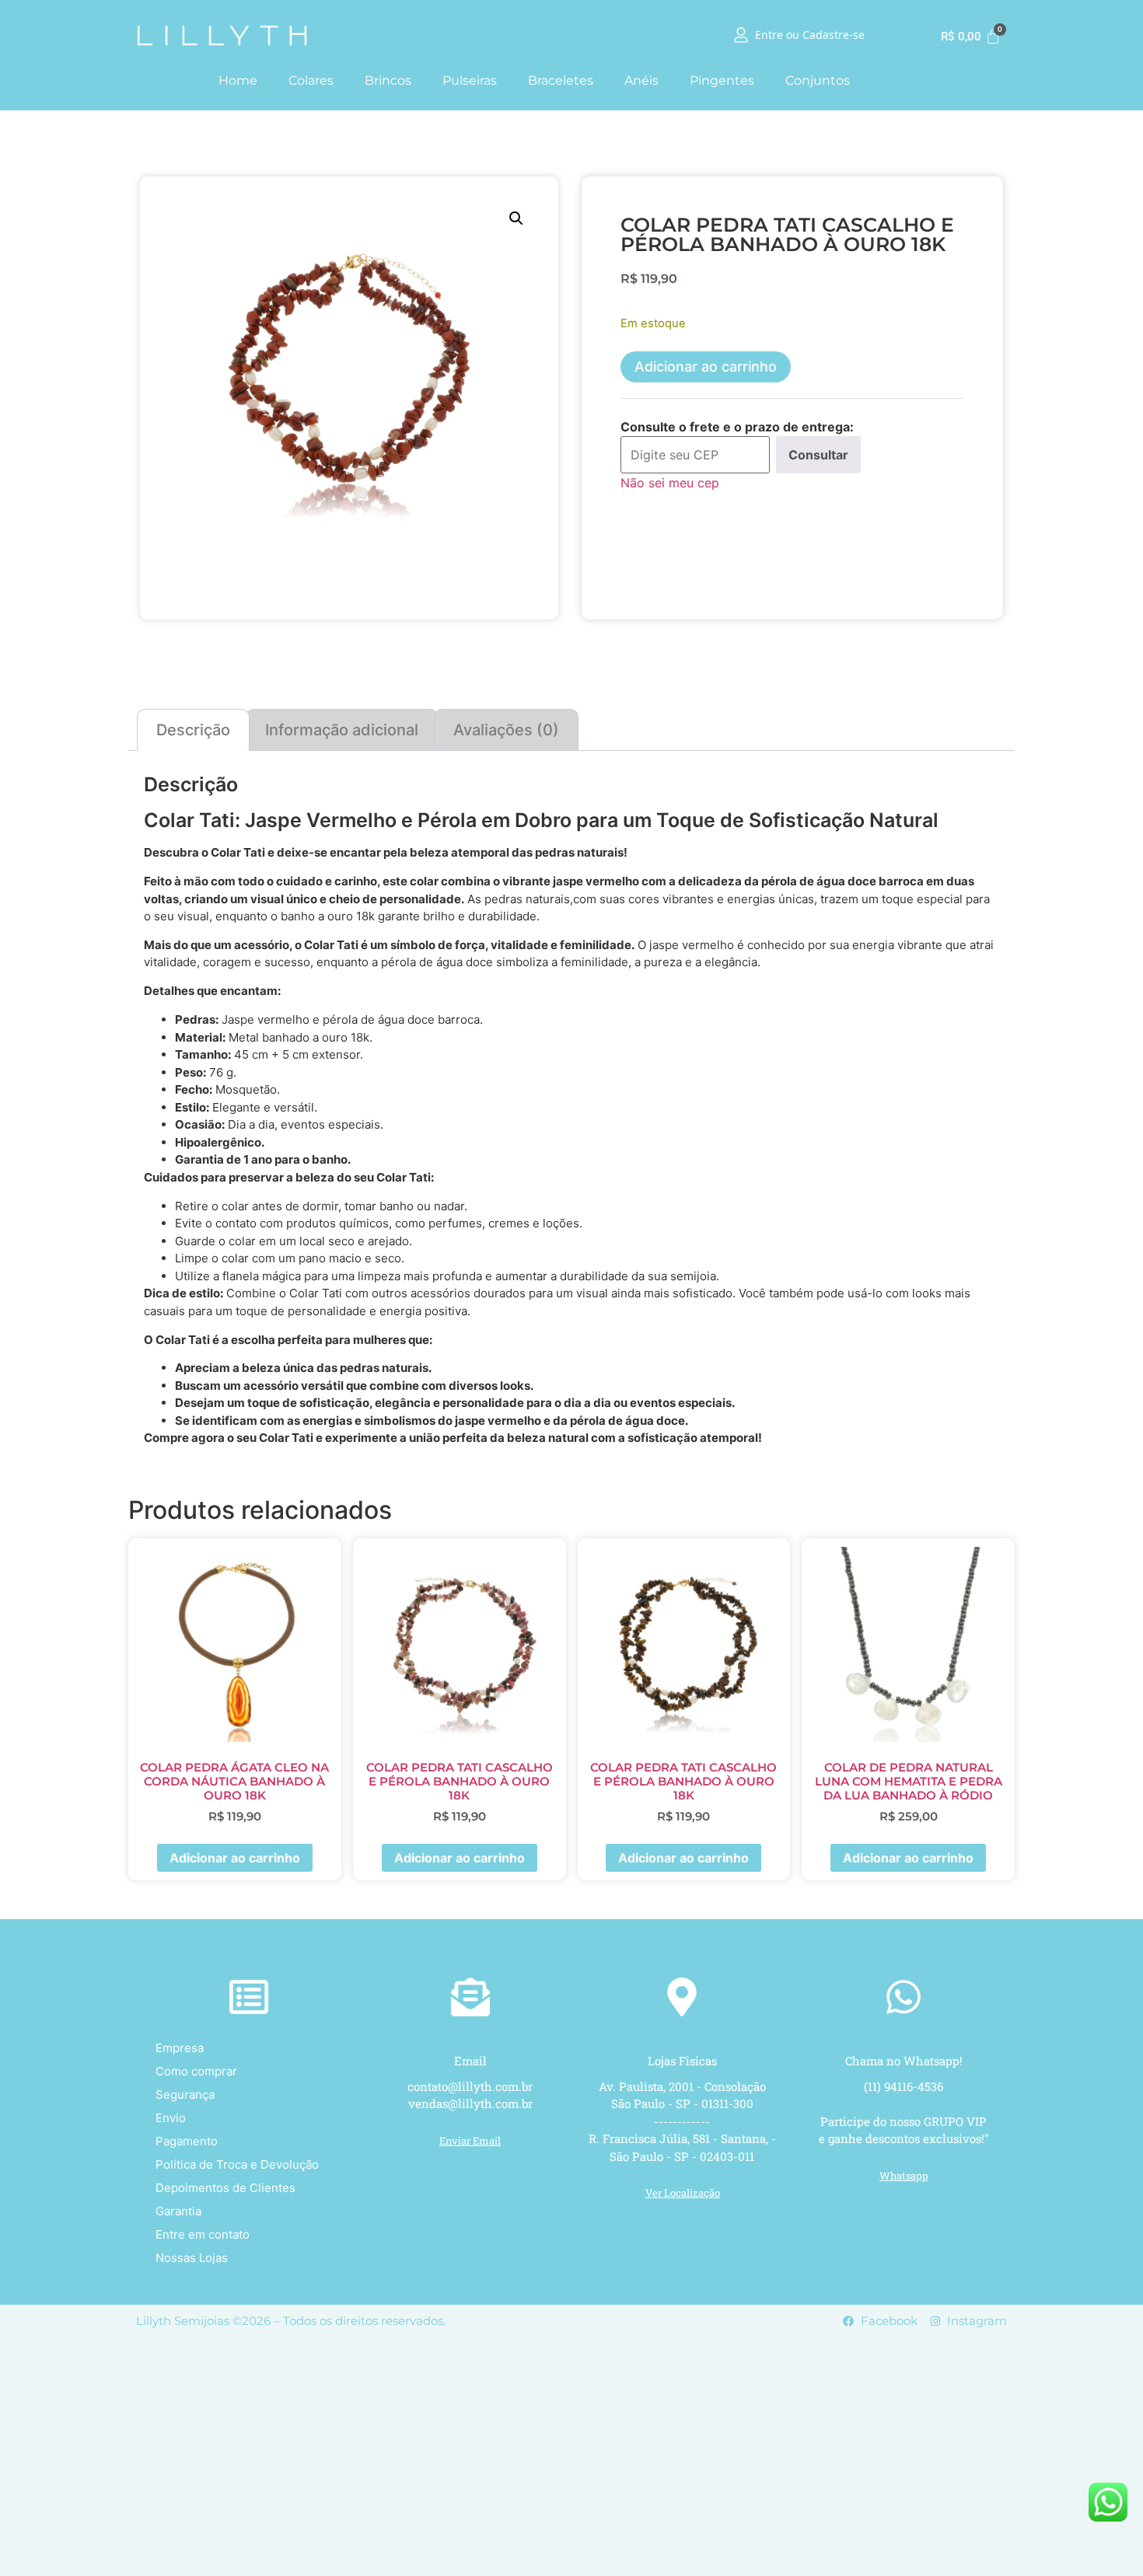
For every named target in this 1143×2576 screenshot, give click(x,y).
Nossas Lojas (192, 2258)
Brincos (388, 80)
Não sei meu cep (670, 483)
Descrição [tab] (193, 730)
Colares (311, 80)
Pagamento (187, 2141)
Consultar (818, 455)
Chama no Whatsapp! (904, 2061)
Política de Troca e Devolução (237, 2164)
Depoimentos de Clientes (225, 2188)
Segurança (185, 2094)
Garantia (178, 2211)
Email (470, 2061)
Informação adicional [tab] (342, 730)
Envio (171, 2118)
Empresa (180, 2048)
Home (238, 80)
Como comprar (196, 2071)
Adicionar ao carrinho (706, 367)
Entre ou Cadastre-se (810, 36)
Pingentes (722, 80)
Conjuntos (818, 80)
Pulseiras (470, 80)
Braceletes (561, 80)
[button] (516, 218)
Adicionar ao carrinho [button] (235, 1858)
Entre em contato (203, 2234)
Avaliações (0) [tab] (506, 730)
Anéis (641, 80)
